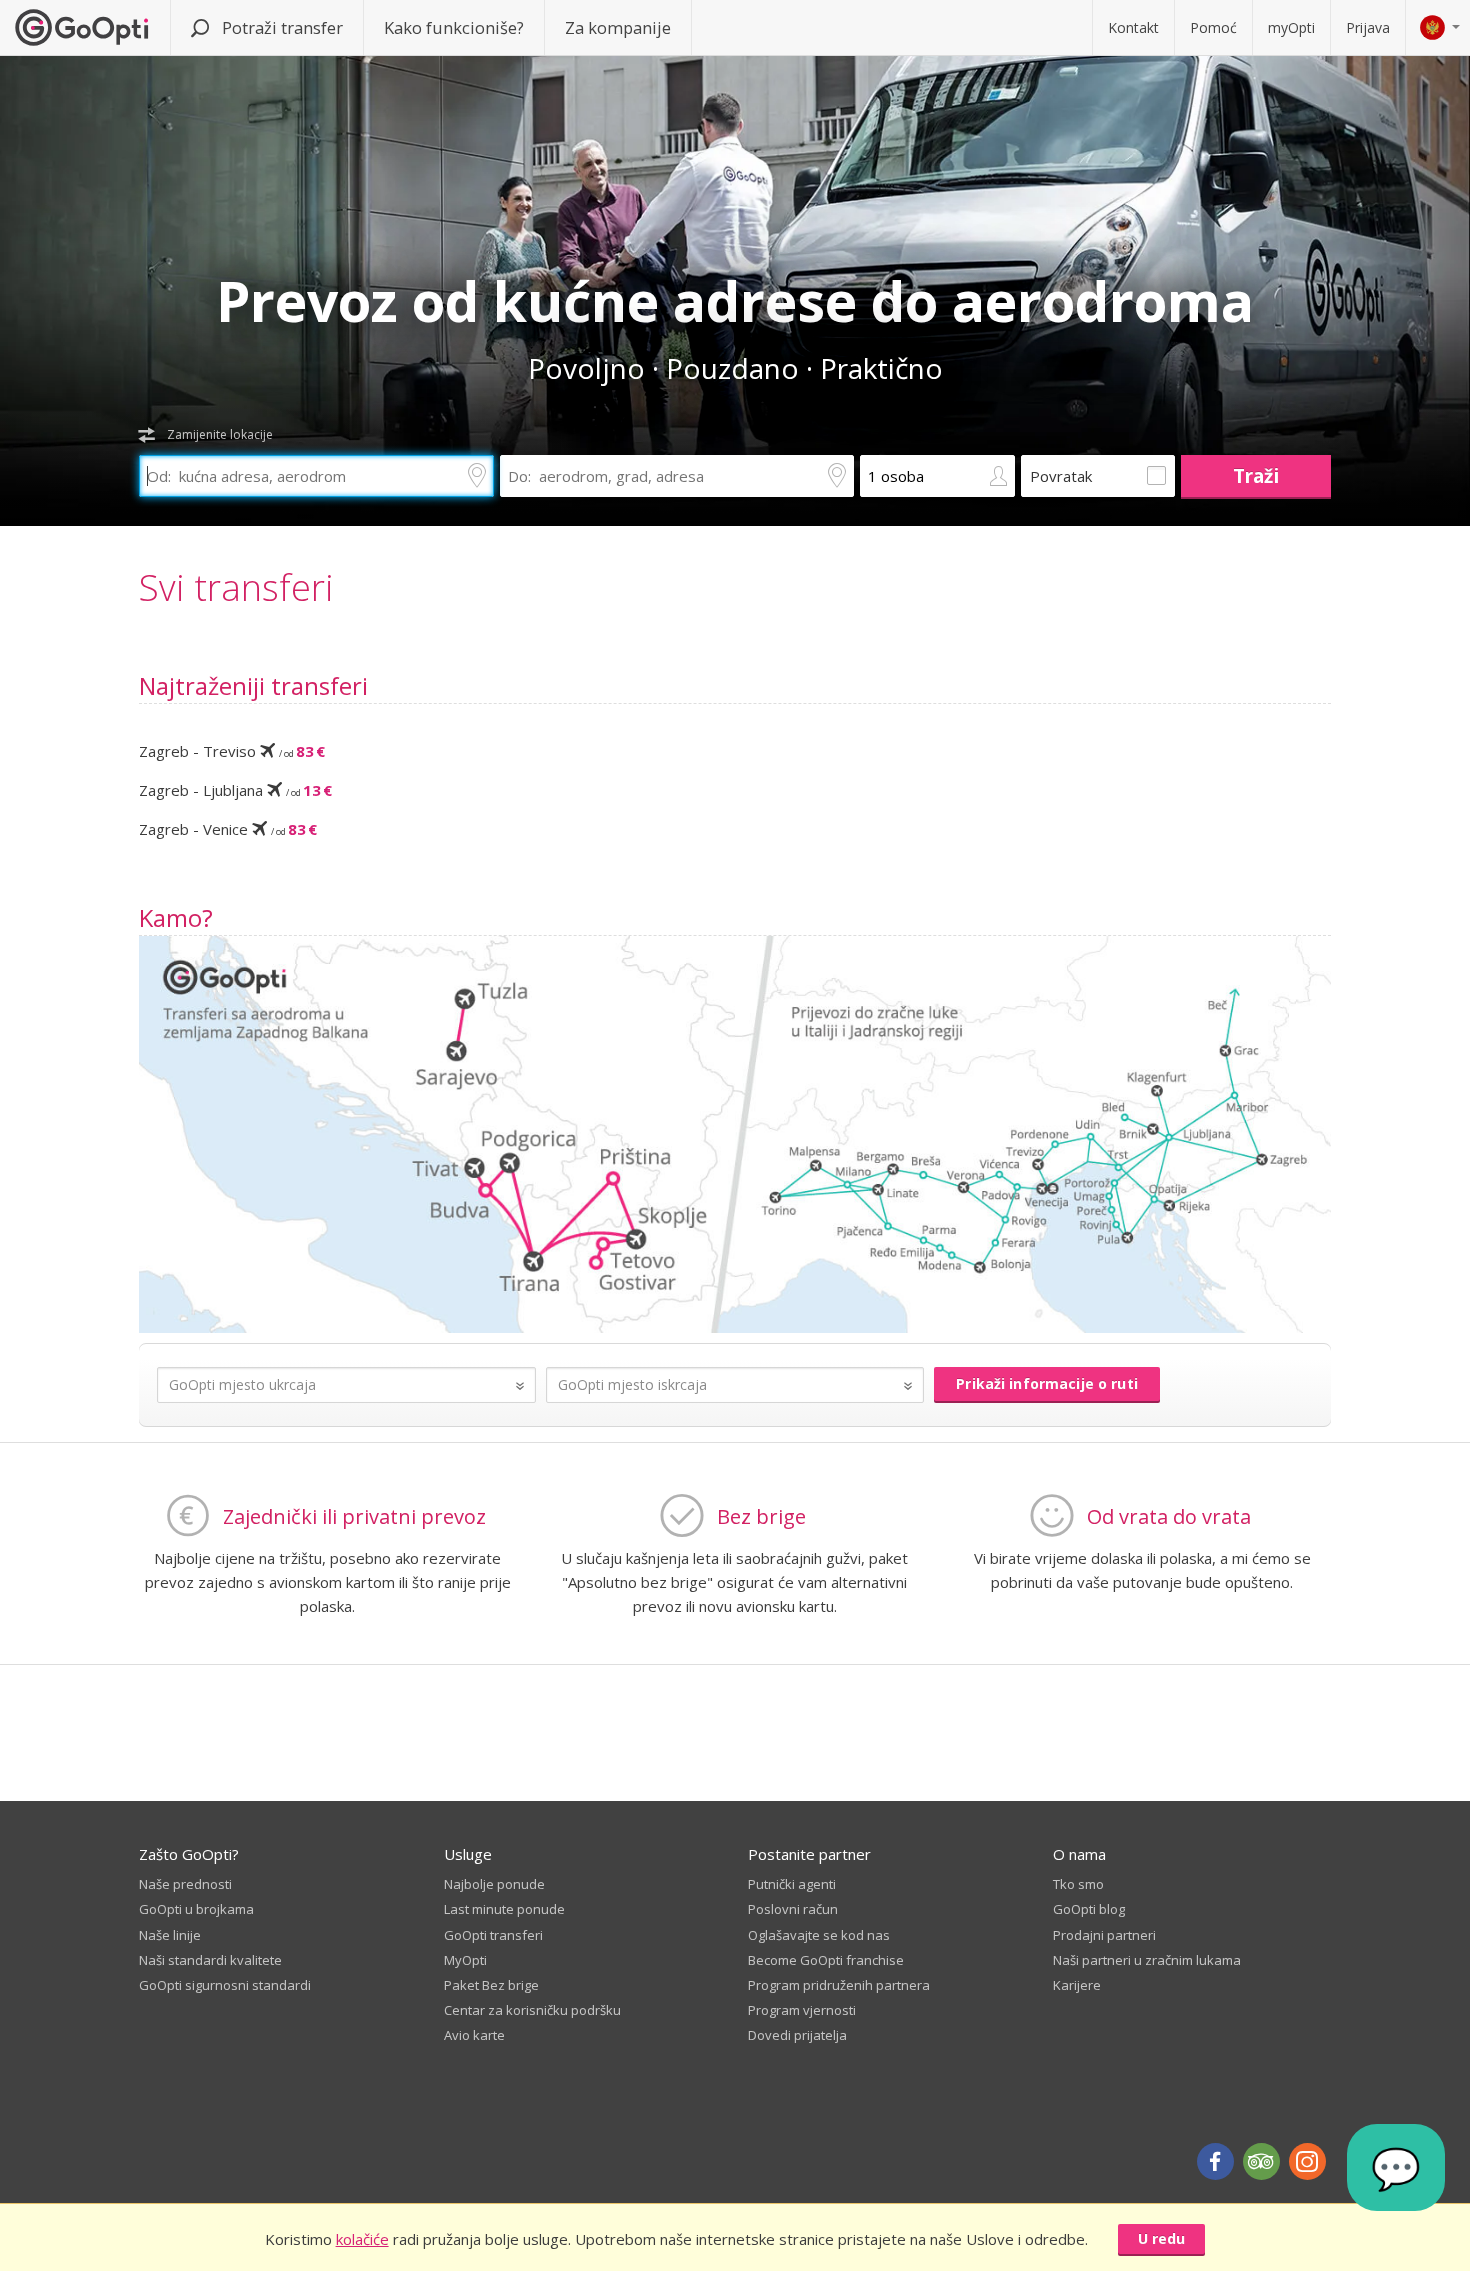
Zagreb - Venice (228, 829)
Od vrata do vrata (1169, 1516)
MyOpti (465, 1960)
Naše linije (170, 1935)
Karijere (1077, 1985)
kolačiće (362, 2239)
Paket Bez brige (491, 1985)
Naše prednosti (185, 1884)
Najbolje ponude (494, 1884)
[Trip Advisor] (1261, 2161)
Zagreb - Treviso (232, 751)
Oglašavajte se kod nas (819, 1935)
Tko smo (1078, 1884)
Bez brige (761, 1516)
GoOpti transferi (493, 1935)
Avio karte (474, 2035)
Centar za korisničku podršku (532, 2010)
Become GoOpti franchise (826, 1960)
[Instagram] (1307, 2161)
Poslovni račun (793, 1909)
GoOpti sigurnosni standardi (225, 1985)
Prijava (1368, 27)
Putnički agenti (792, 1884)
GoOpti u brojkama (196, 1909)
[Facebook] (1215, 2161)
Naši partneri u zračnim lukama (1147, 1960)
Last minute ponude (504, 1909)
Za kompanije (618, 27)
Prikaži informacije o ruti (1047, 1383)
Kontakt (1133, 27)
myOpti (1291, 27)
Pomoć (1213, 27)
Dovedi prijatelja (797, 2035)
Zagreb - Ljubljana (235, 790)
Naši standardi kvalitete (210, 1960)
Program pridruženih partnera (839, 1985)
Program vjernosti (802, 2010)
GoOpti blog (1089, 1909)
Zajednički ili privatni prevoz (354, 1516)
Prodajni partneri (1104, 1935)
